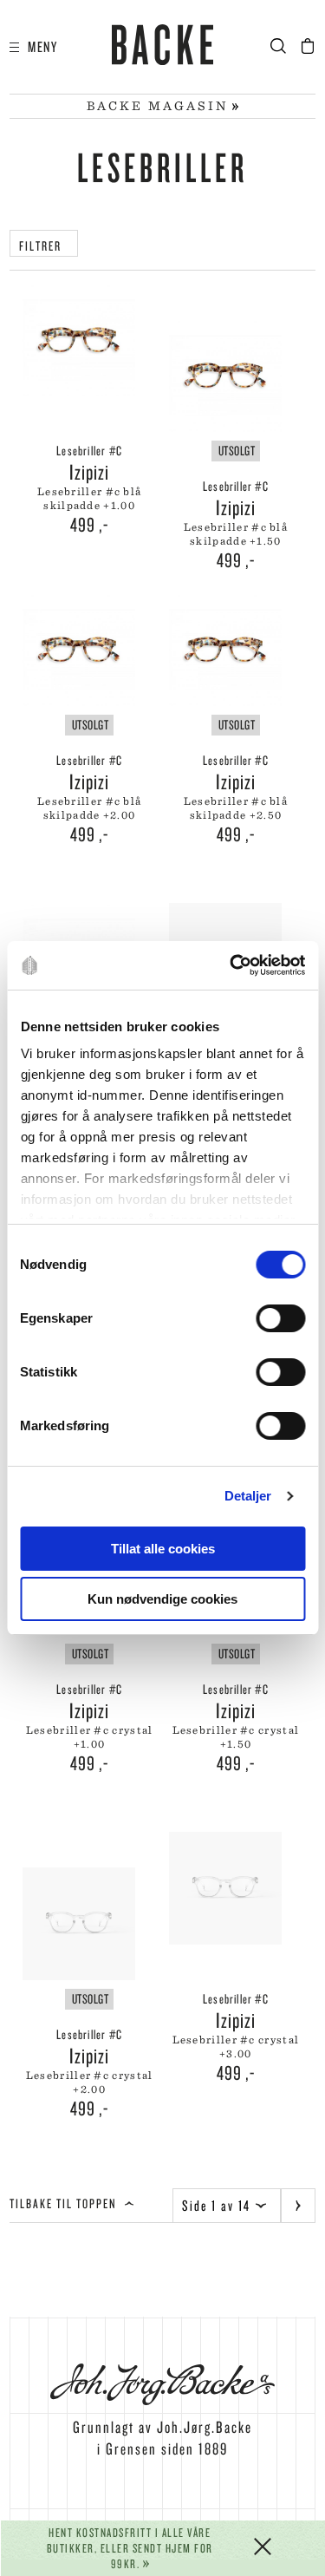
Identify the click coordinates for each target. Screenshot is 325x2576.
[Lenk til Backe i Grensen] (162, 48)
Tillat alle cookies (163, 1549)
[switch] (280, 1318)
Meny (39, 46)
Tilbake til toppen (65, 2203)
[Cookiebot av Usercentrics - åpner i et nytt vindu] (231, 965)
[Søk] (284, 47)
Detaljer (248, 1496)
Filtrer (44, 246)
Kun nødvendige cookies (162, 1599)
